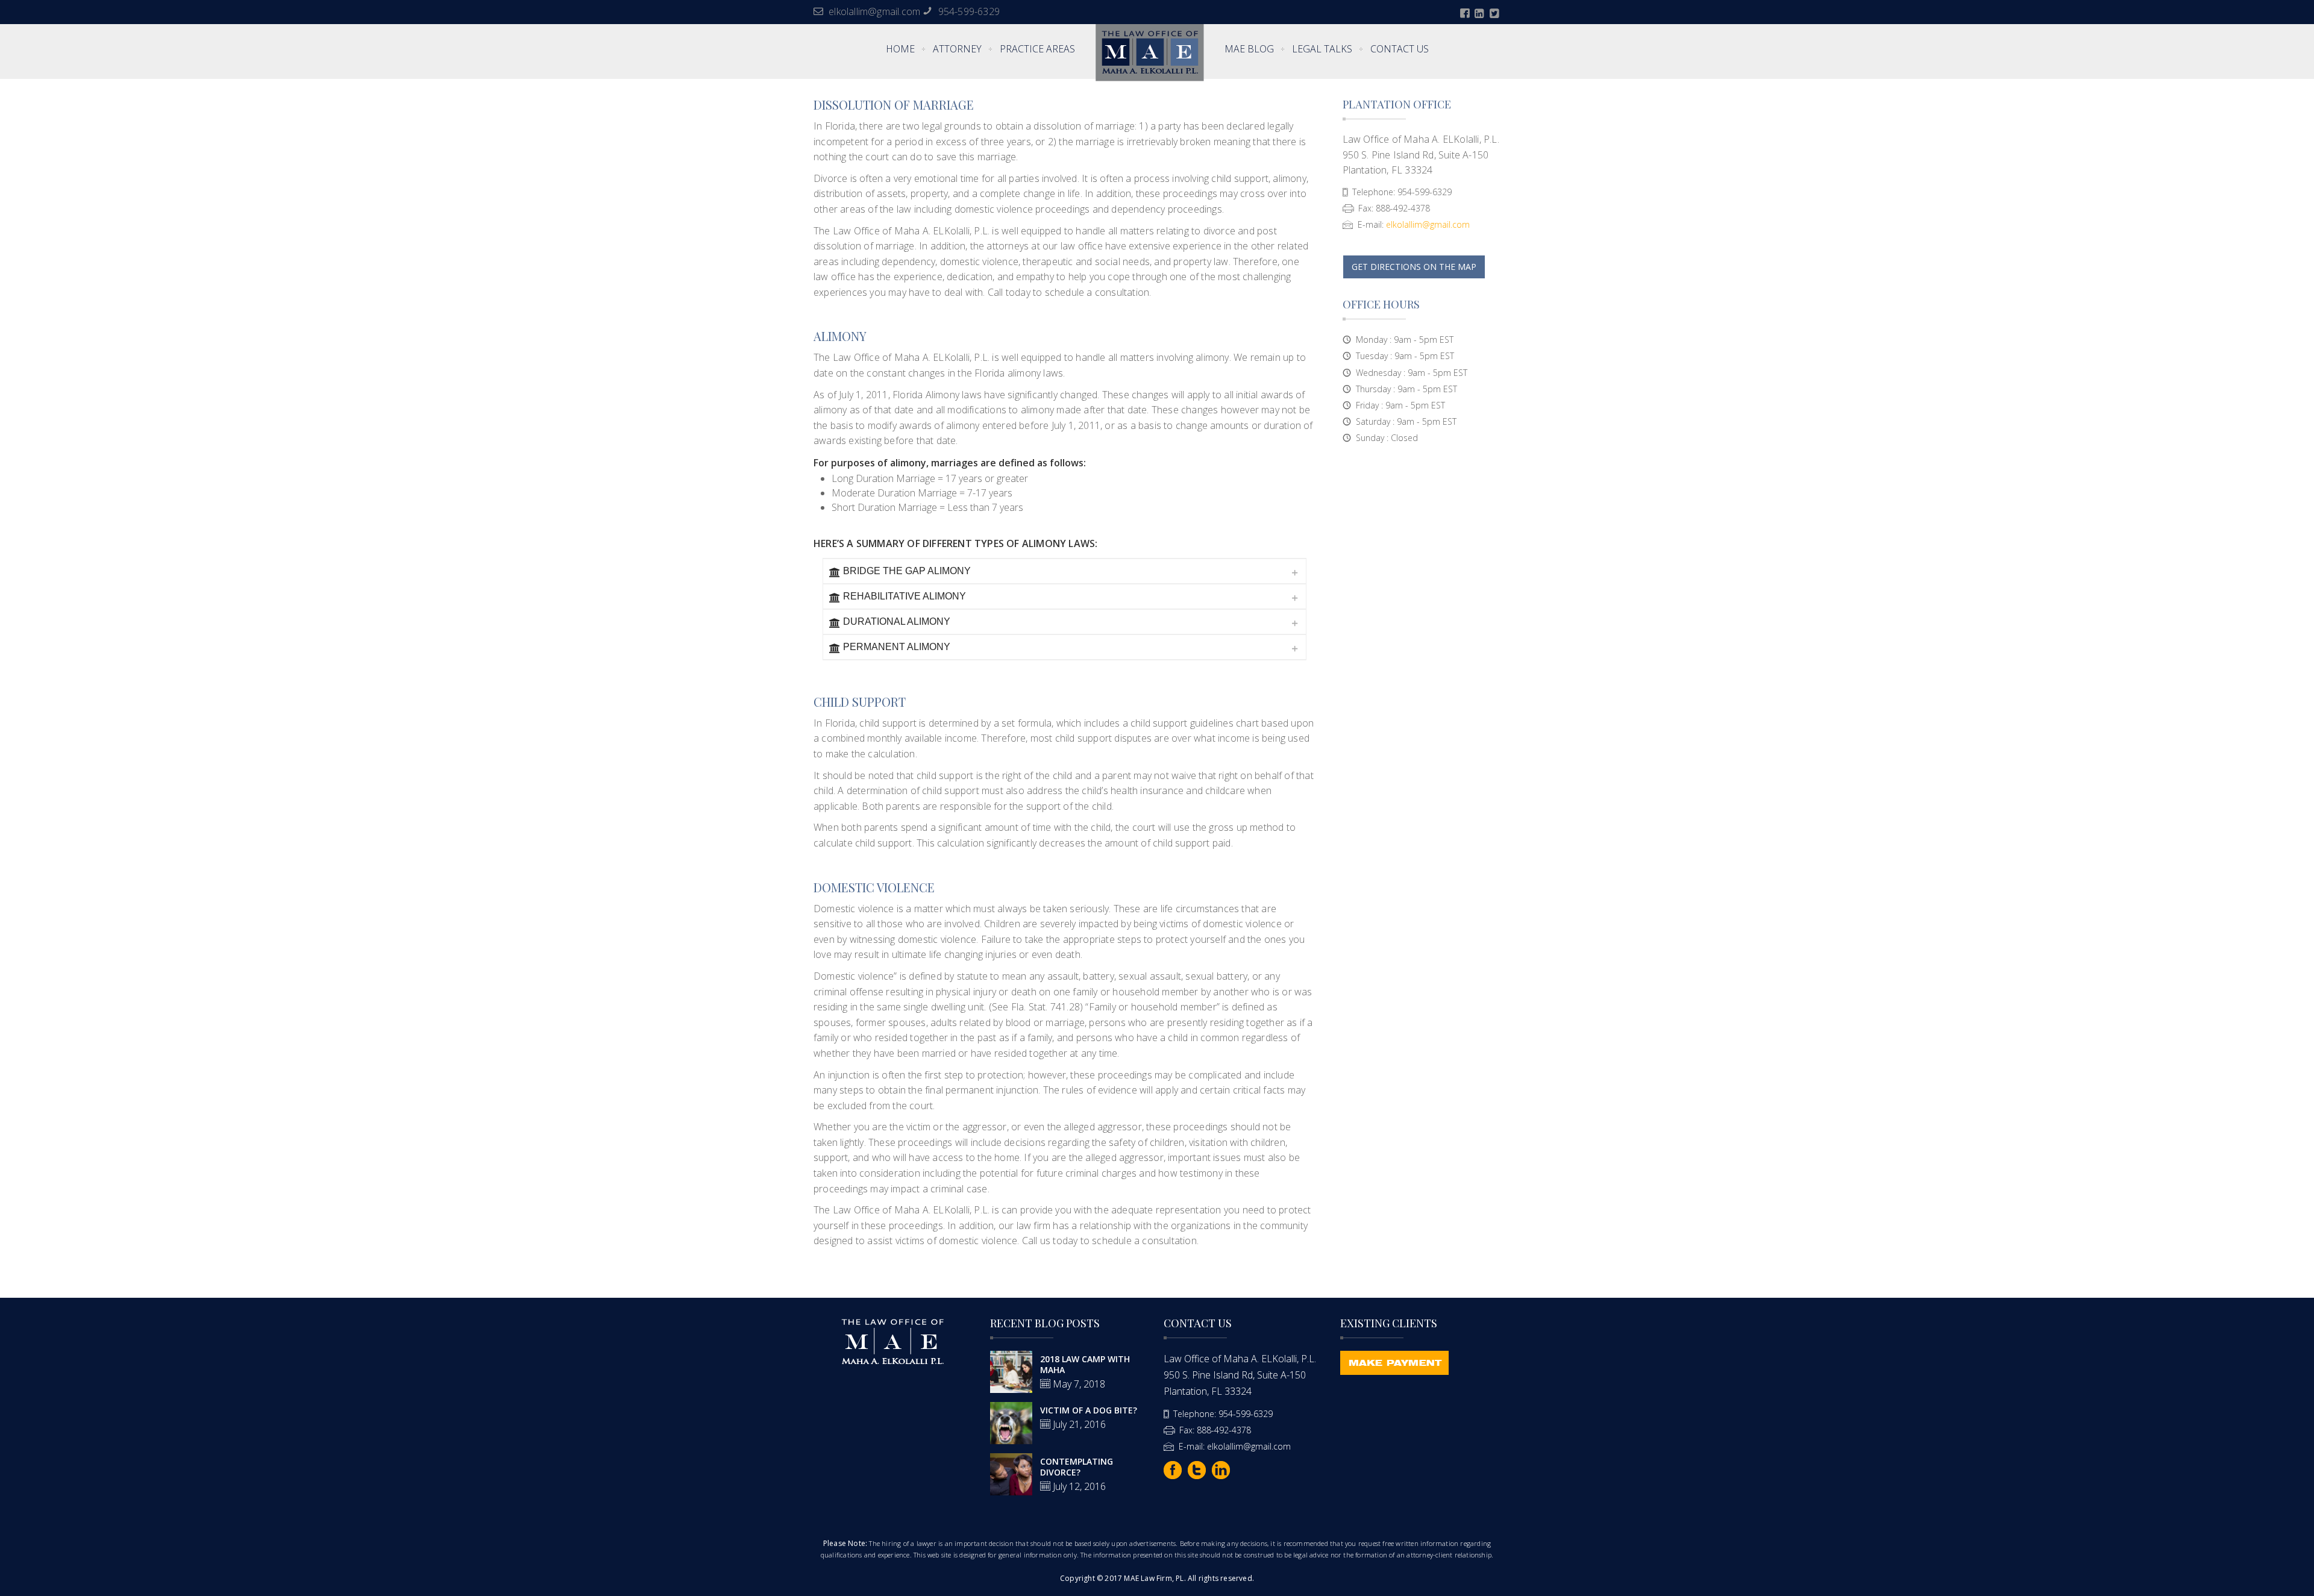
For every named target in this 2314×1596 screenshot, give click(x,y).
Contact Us (1400, 49)
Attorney (957, 49)
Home (900, 49)
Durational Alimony (897, 621)
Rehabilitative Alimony (905, 596)
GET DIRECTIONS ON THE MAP (1414, 267)
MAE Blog (1249, 49)
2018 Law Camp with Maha (1085, 1364)
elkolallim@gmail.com (874, 11)
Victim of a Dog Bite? (1089, 1410)
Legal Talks (1322, 49)
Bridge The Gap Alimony (907, 571)
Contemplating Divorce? (1077, 1467)
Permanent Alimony (897, 647)
